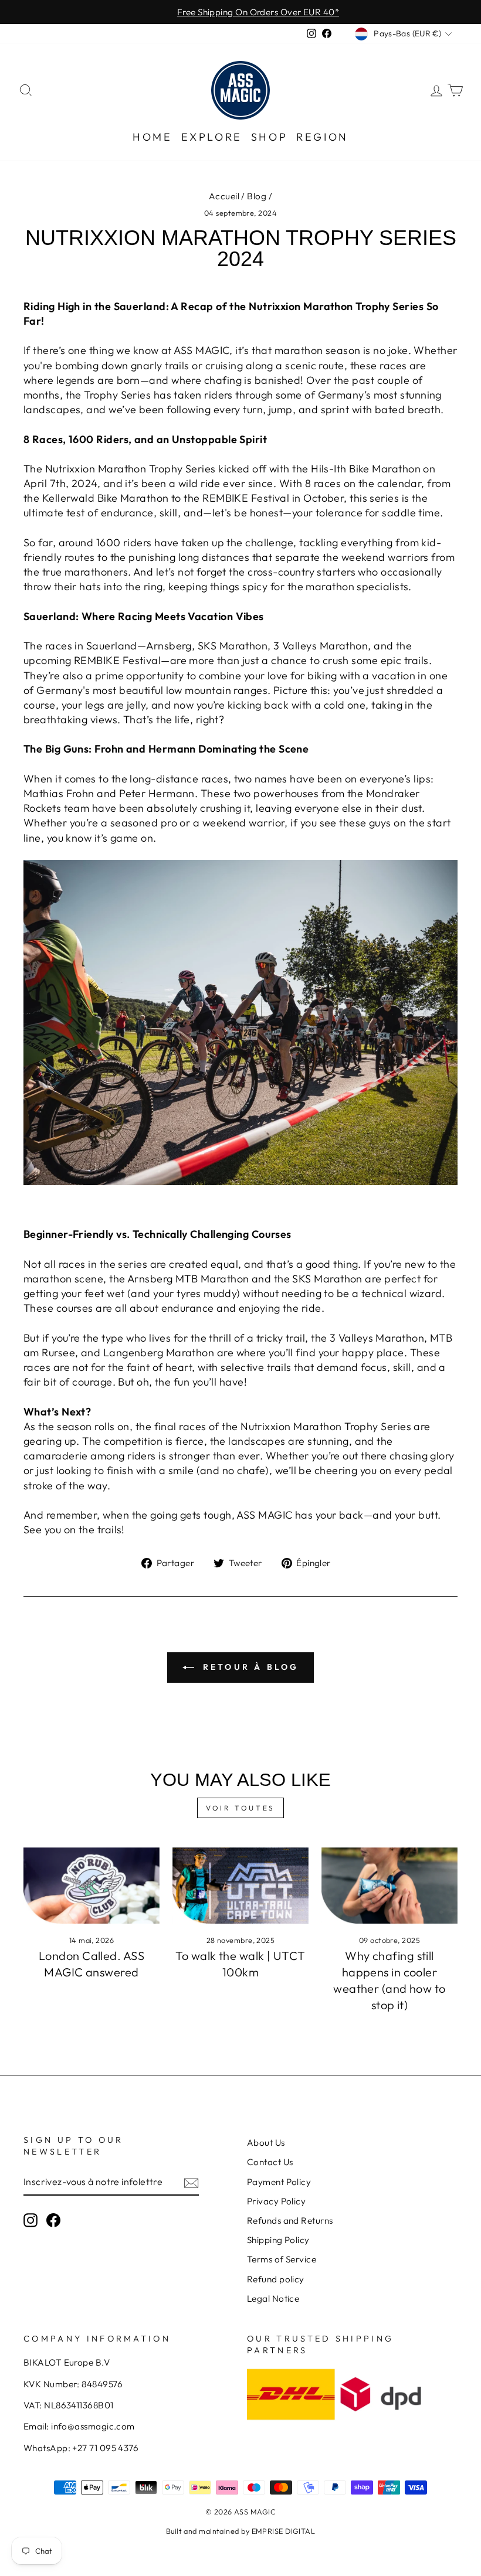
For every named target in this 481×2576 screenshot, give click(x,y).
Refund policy (276, 2279)
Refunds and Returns (290, 2221)
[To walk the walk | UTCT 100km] (240, 1886)
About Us (266, 2143)
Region (322, 137)
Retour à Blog (249, 1667)
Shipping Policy (278, 2240)
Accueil (224, 196)
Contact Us (270, 2162)
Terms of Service (282, 2259)
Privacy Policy (276, 2201)
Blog (257, 196)
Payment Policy (279, 2182)
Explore (212, 137)
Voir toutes (240, 1808)
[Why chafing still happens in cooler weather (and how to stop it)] (389, 1886)
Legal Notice (273, 2298)
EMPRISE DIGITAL (284, 2531)
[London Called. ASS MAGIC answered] (92, 1886)
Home (152, 137)
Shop (269, 137)
